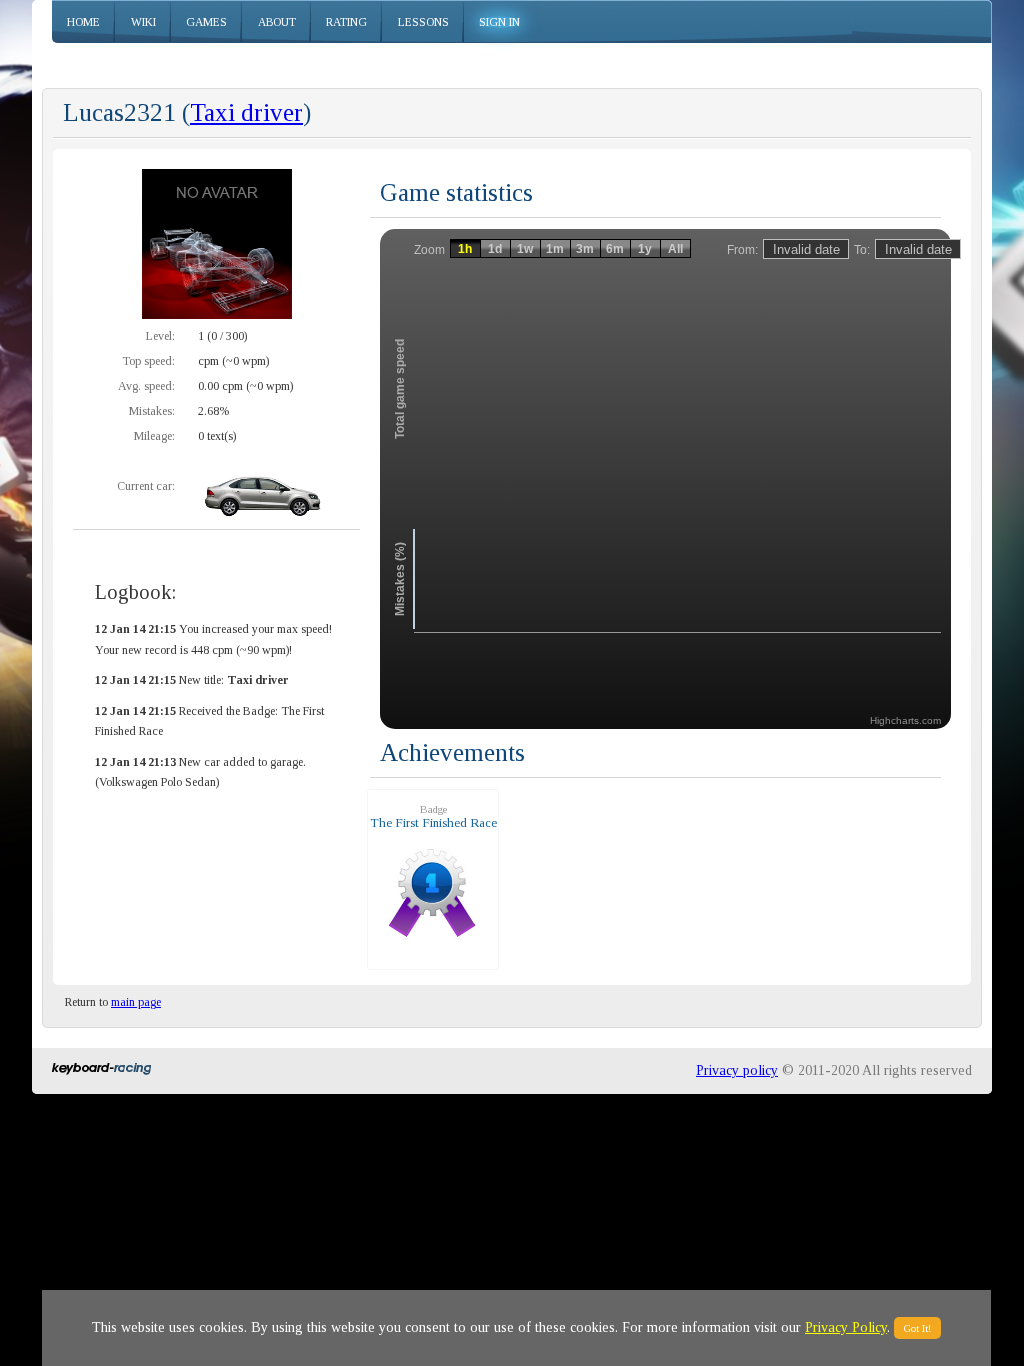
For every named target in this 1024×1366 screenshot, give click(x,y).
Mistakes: (152, 411)
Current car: (146, 486)
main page (136, 1002)
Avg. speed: (146, 386)
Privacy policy (737, 1070)
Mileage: (154, 436)
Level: (160, 336)
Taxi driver (246, 112)
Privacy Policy (846, 1327)
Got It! (917, 1328)
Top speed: (148, 361)
